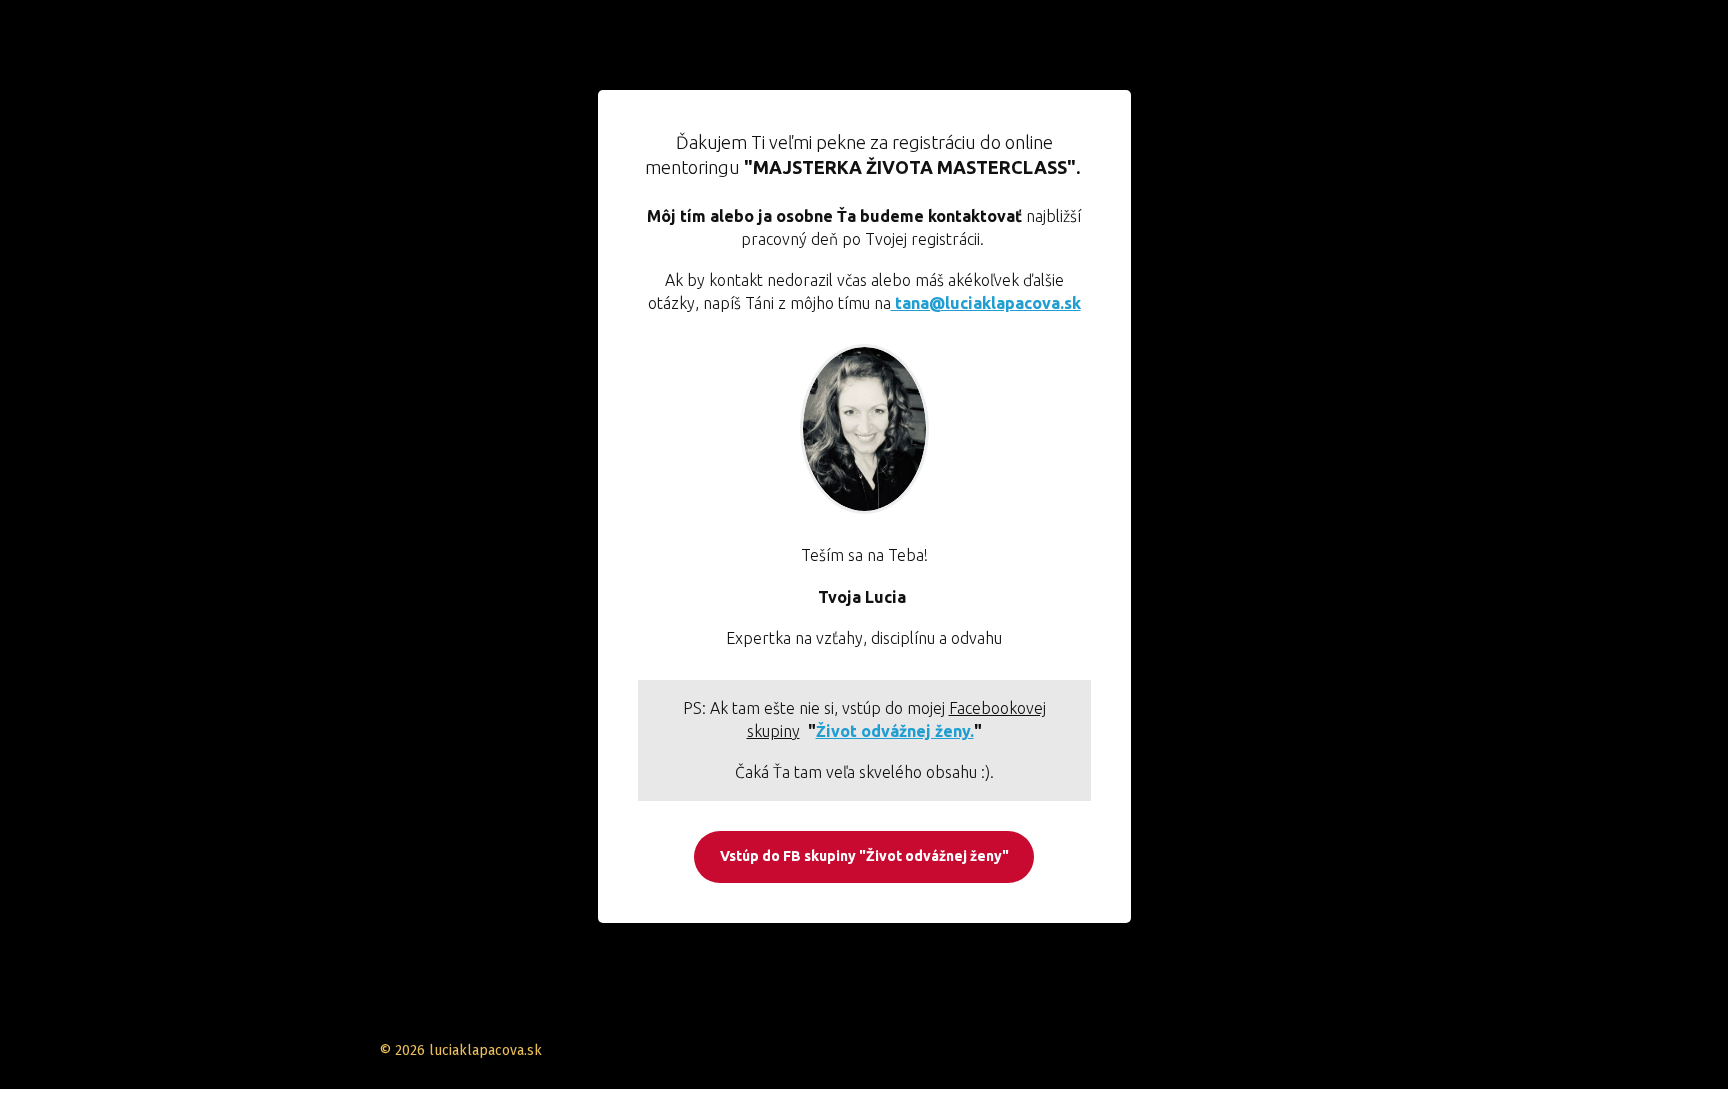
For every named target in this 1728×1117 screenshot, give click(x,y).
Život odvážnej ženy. (895, 731)
